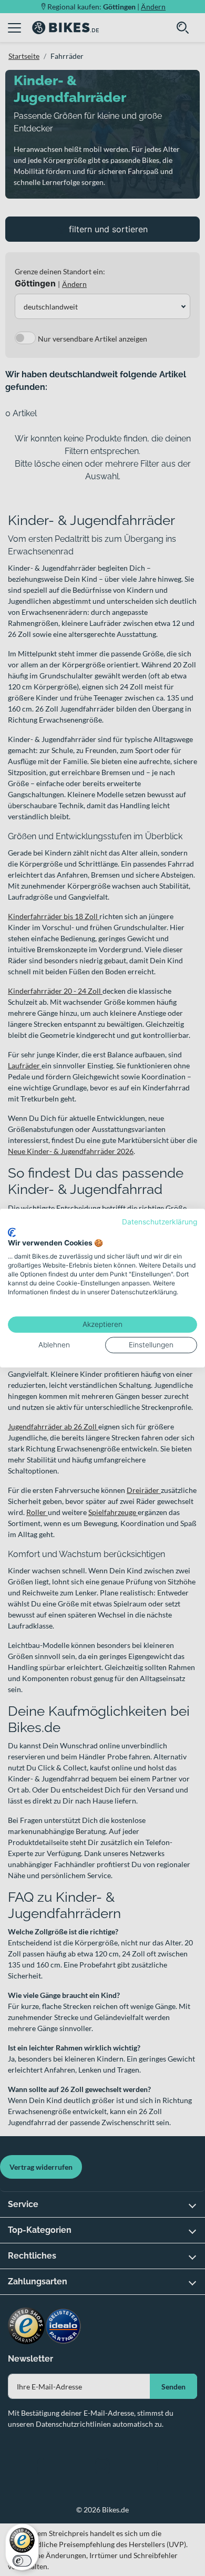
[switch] (22, 2561)
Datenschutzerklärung (160, 1222)
